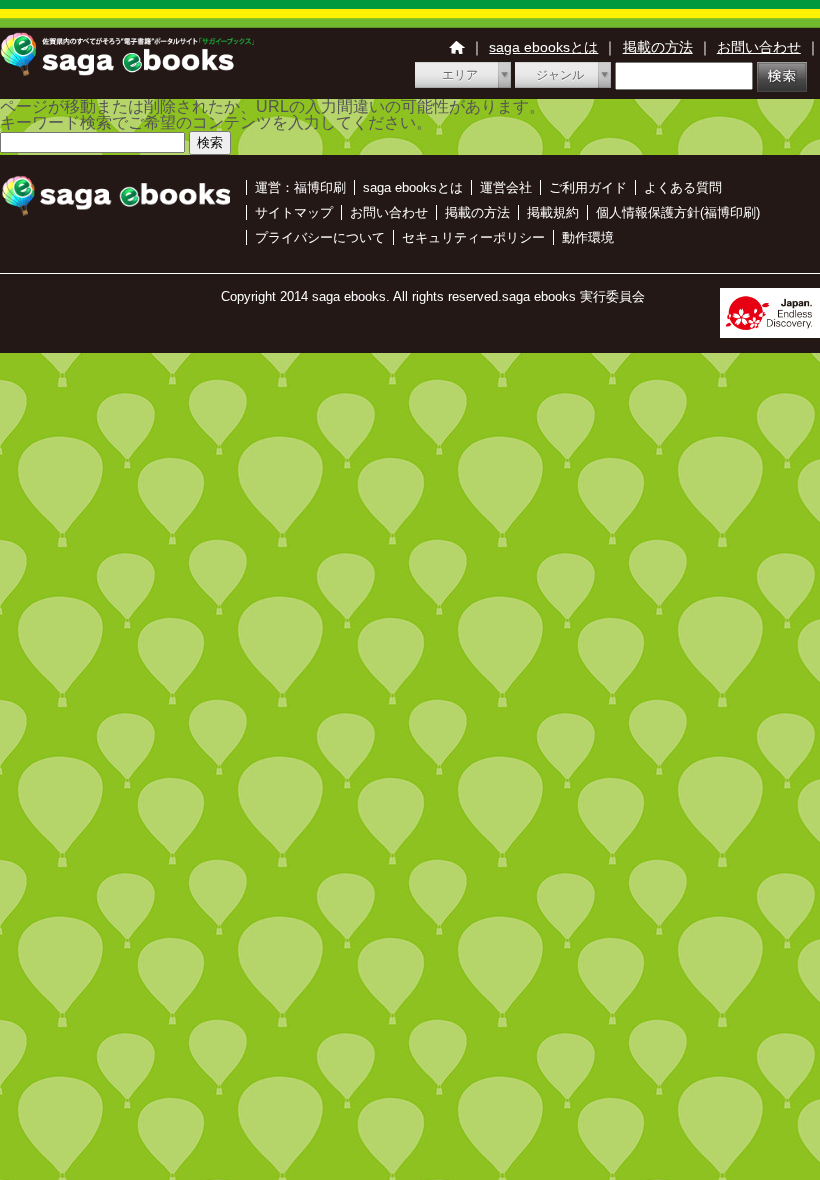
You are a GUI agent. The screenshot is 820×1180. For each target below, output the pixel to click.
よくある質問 (683, 187)
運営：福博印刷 (300, 187)
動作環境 (588, 237)
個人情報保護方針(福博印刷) (678, 212)
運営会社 (506, 187)
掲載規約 (553, 212)
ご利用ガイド (588, 187)
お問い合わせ (759, 47)
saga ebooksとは (543, 47)
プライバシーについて (320, 237)
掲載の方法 (658, 47)
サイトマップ (294, 212)
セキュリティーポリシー (473, 237)
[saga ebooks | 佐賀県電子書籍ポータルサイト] (127, 70)
